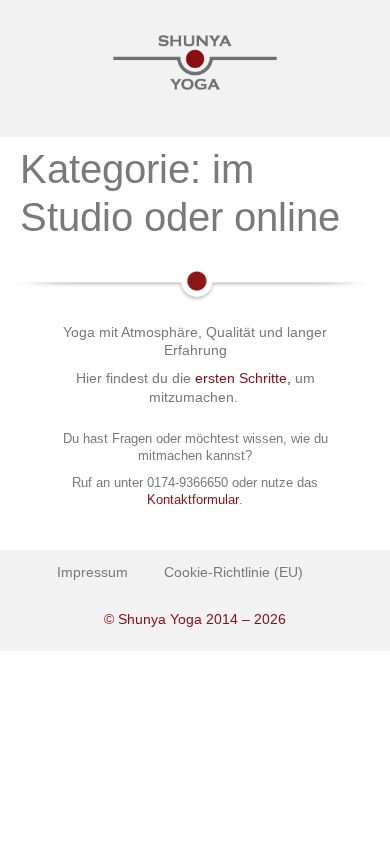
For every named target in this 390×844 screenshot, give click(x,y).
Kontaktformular (193, 499)
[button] (195, 114)
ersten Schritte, (243, 378)
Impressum (92, 572)
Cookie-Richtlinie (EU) (233, 572)
